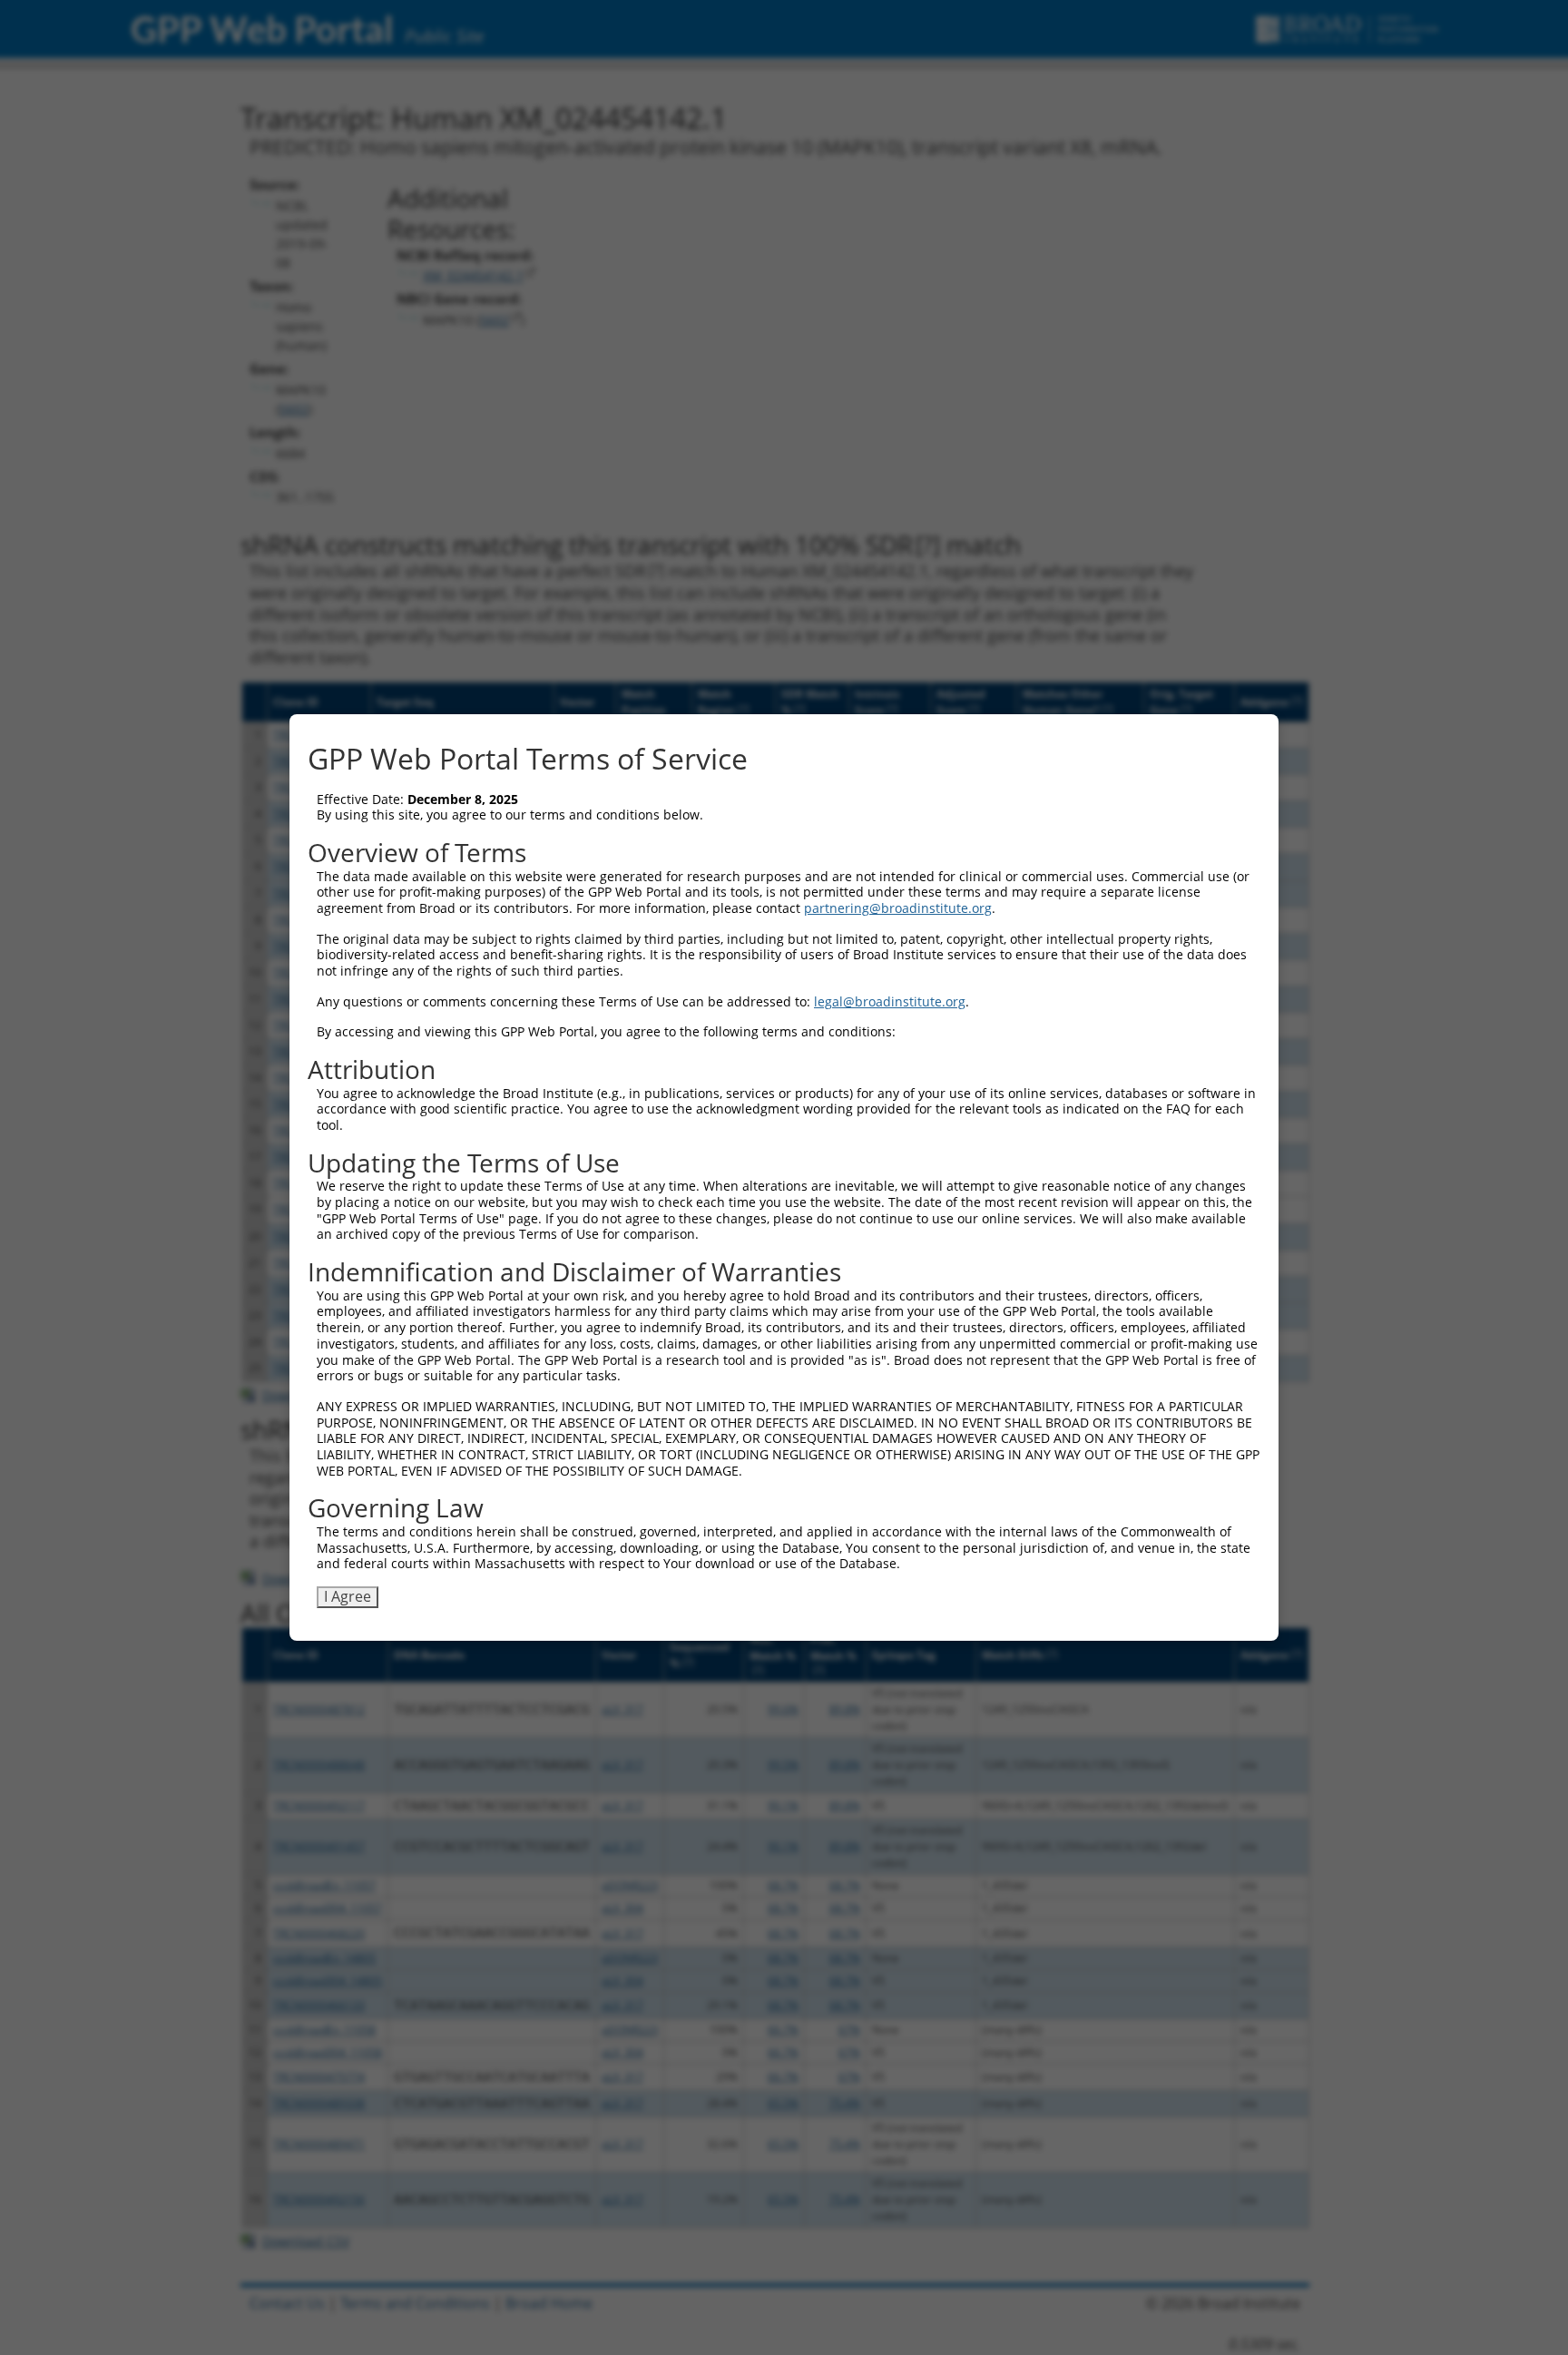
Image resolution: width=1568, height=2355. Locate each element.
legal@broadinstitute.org (890, 1001)
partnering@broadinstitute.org (898, 908)
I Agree (348, 1596)
